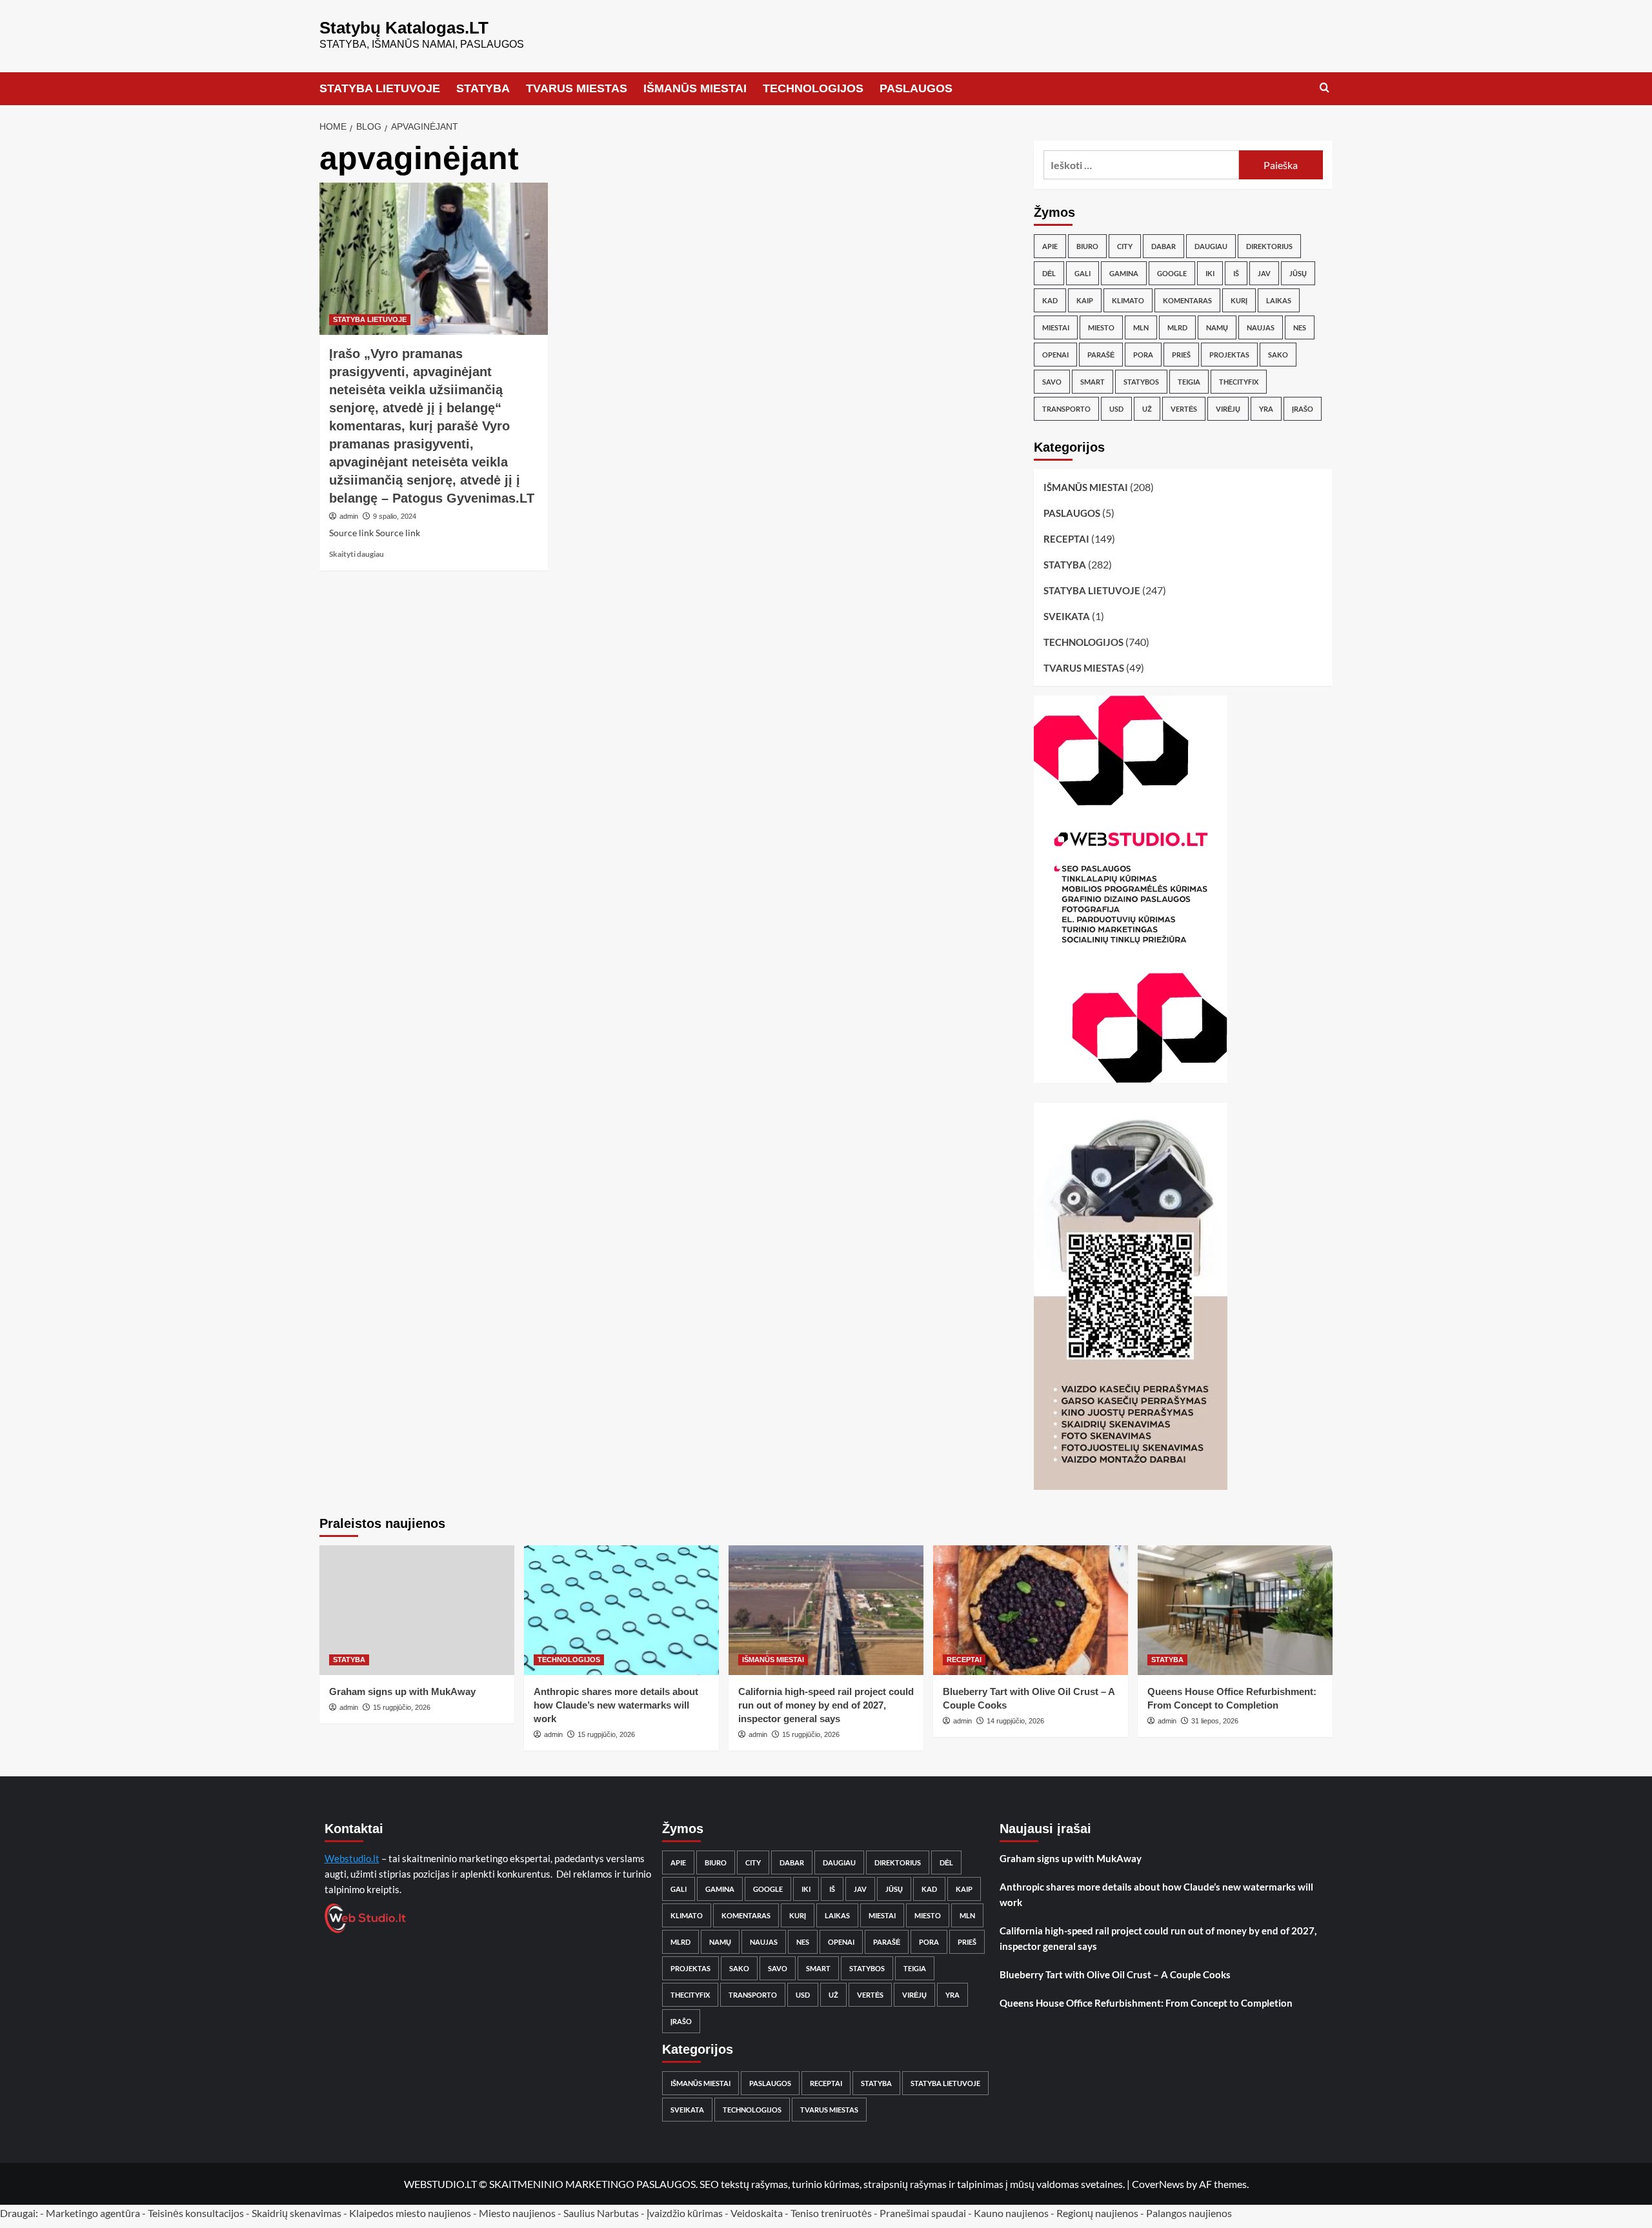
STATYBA (483, 88)
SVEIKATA (1067, 616)
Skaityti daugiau (357, 554)
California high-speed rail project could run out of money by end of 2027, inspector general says (826, 1705)
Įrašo (1303, 409)
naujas (1261, 327)
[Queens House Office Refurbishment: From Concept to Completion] (1235, 1610)
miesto (1101, 327)
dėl (1049, 273)
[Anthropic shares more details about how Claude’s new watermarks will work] (621, 1610)
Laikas (1279, 300)
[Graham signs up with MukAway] (417, 1610)
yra (1266, 409)
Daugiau (1211, 246)
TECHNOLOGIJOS (813, 88)
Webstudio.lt (352, 1858)
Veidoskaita (757, 2213)
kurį (1239, 300)
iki (1210, 273)
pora (1143, 355)
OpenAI (1055, 355)
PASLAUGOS (916, 88)
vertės (1184, 409)
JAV (1264, 273)
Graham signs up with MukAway (402, 1691)
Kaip (1085, 300)
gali (1083, 273)
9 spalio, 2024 (395, 516)
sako (1278, 355)
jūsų (1298, 273)
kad (1050, 300)
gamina (1124, 273)
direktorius (1269, 246)
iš (1236, 273)
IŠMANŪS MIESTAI (695, 88)
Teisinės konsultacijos (196, 2213)
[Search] (1325, 88)
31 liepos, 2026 (1215, 1721)
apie (1050, 246)
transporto (1066, 409)
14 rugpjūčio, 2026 (1015, 1721)
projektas (1229, 355)
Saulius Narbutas (601, 2213)
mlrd (1177, 327)
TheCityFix (1239, 382)
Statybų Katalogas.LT (404, 28)
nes (1300, 327)
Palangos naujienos (1189, 2213)
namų (1217, 327)
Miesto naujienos (517, 2213)
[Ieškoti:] (1141, 165)
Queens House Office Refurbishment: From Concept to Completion (1146, 2003)
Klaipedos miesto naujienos (410, 2213)
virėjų (1228, 409)
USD (1116, 409)
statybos (1141, 382)
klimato (1128, 300)
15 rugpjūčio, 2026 (402, 1707)
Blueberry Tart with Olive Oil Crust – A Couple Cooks (1115, 1974)
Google (1172, 273)
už (1147, 409)
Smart (1093, 382)
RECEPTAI (1066, 539)
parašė (1101, 355)
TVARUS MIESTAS (577, 88)
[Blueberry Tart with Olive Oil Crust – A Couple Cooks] (1031, 1610)
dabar (1163, 246)
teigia (1189, 382)
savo (1052, 382)
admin (349, 516)
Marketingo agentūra (93, 2213)
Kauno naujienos (1011, 2213)
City (1125, 246)
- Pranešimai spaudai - (924, 2213)
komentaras (1187, 300)
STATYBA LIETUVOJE (380, 88)
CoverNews (1158, 2184)
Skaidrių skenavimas (297, 2213)
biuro (1087, 246)
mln (1141, 327)
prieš (1181, 355)
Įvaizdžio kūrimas (685, 2213)
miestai (1056, 327)
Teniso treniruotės (831, 2213)
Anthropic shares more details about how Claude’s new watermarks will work (616, 1705)
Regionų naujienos (1097, 2213)
